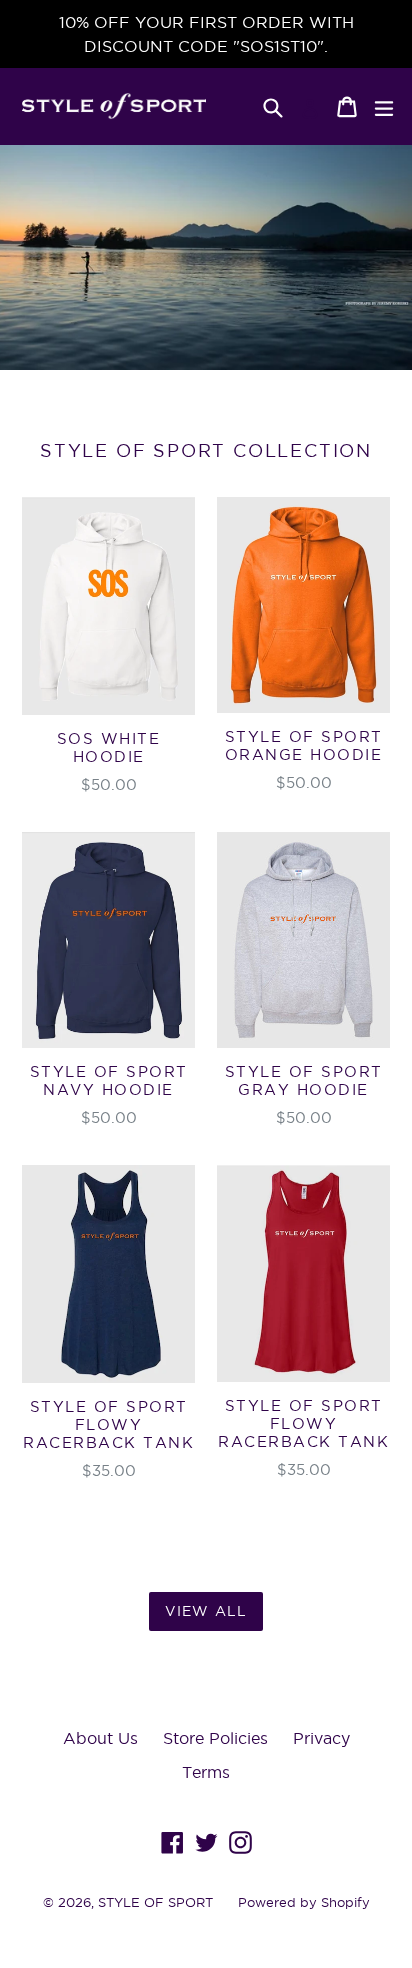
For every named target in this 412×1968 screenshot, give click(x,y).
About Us (100, 1738)
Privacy (321, 1738)
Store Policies (215, 1738)
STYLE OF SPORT (155, 1902)
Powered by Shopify (304, 1902)
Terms (206, 1772)
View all (206, 1611)
